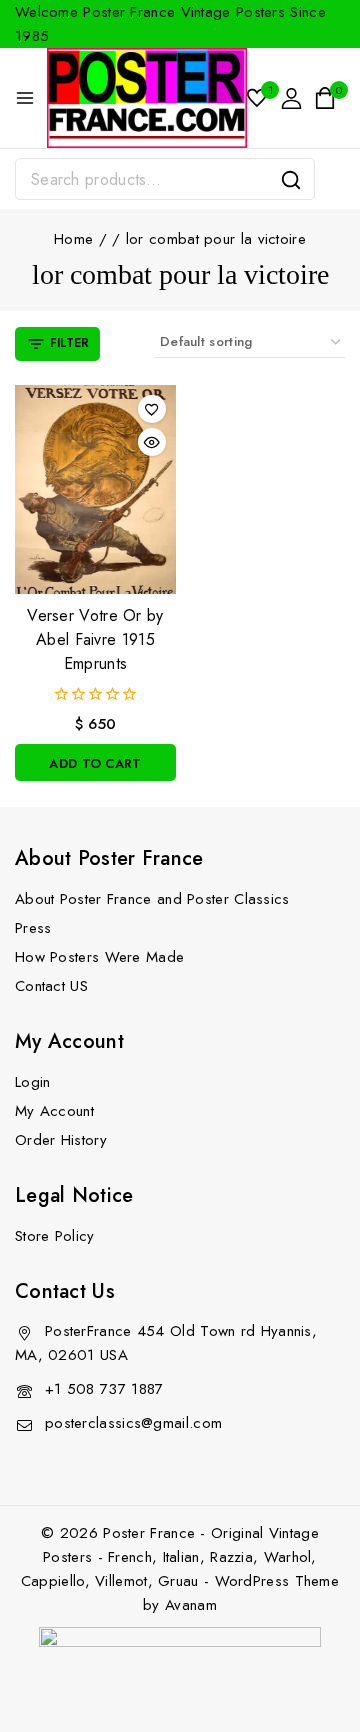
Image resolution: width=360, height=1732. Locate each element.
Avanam (191, 1605)
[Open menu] (25, 98)
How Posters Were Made (99, 957)
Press (33, 928)
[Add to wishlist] (152, 409)
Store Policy (55, 1236)
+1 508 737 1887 (104, 1389)
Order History (61, 1140)
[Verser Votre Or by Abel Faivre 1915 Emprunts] (95, 490)
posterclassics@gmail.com (133, 1423)
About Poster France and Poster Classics (152, 899)
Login (33, 1082)
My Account (54, 1111)
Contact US (51, 986)
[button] (95, 762)
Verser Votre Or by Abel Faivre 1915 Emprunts (95, 639)
